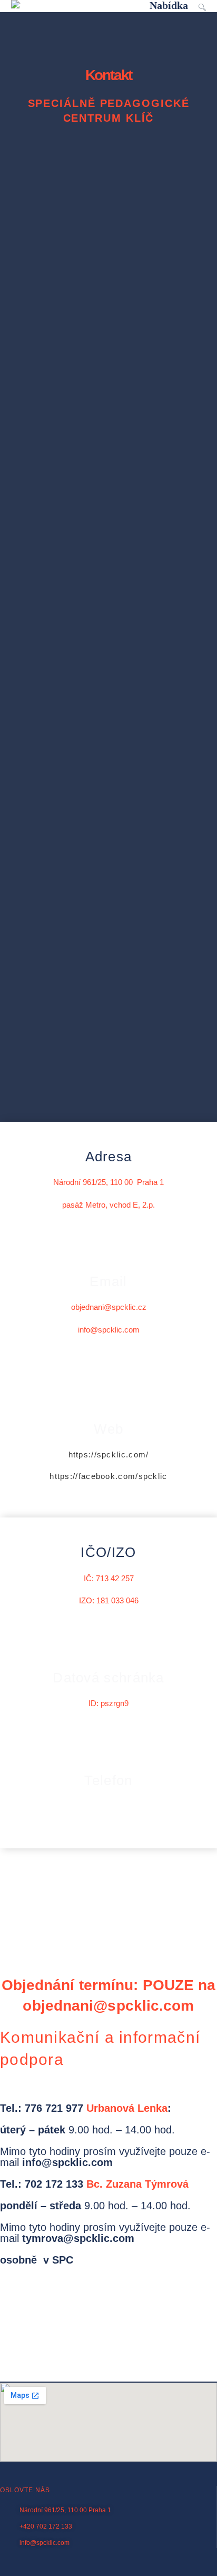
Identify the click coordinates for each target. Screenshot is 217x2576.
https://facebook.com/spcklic (108, 1476)
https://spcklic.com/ (109, 1454)
